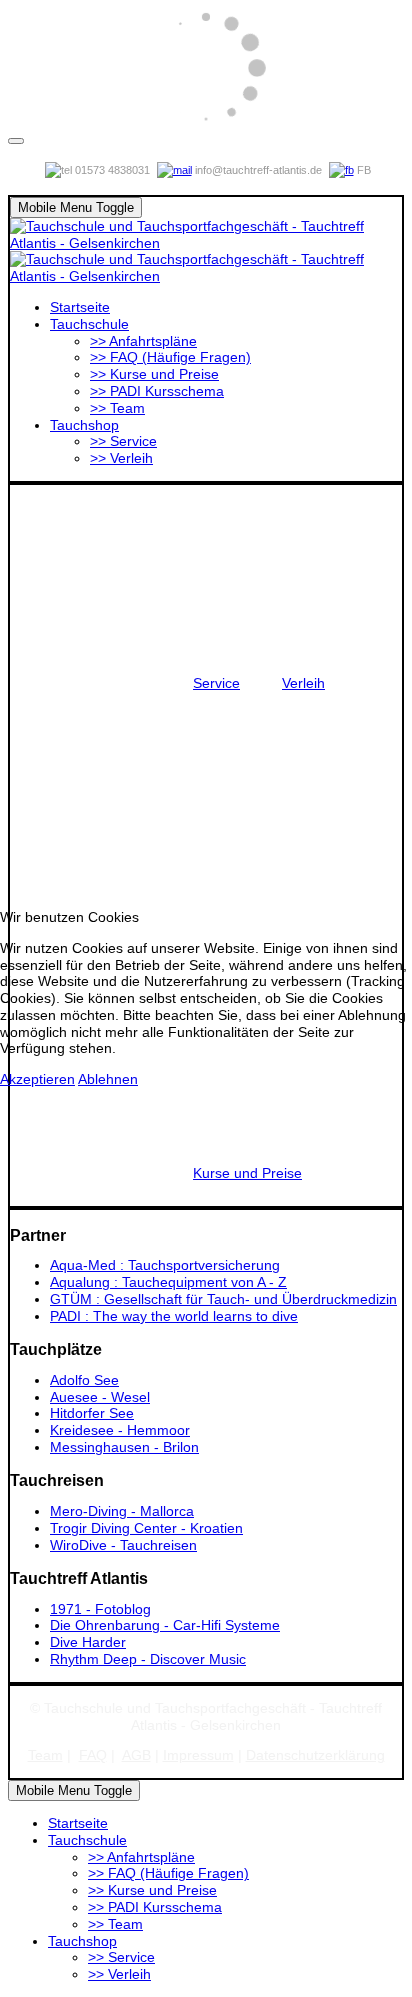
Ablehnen (108, 1079)
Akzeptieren (37, 1079)
